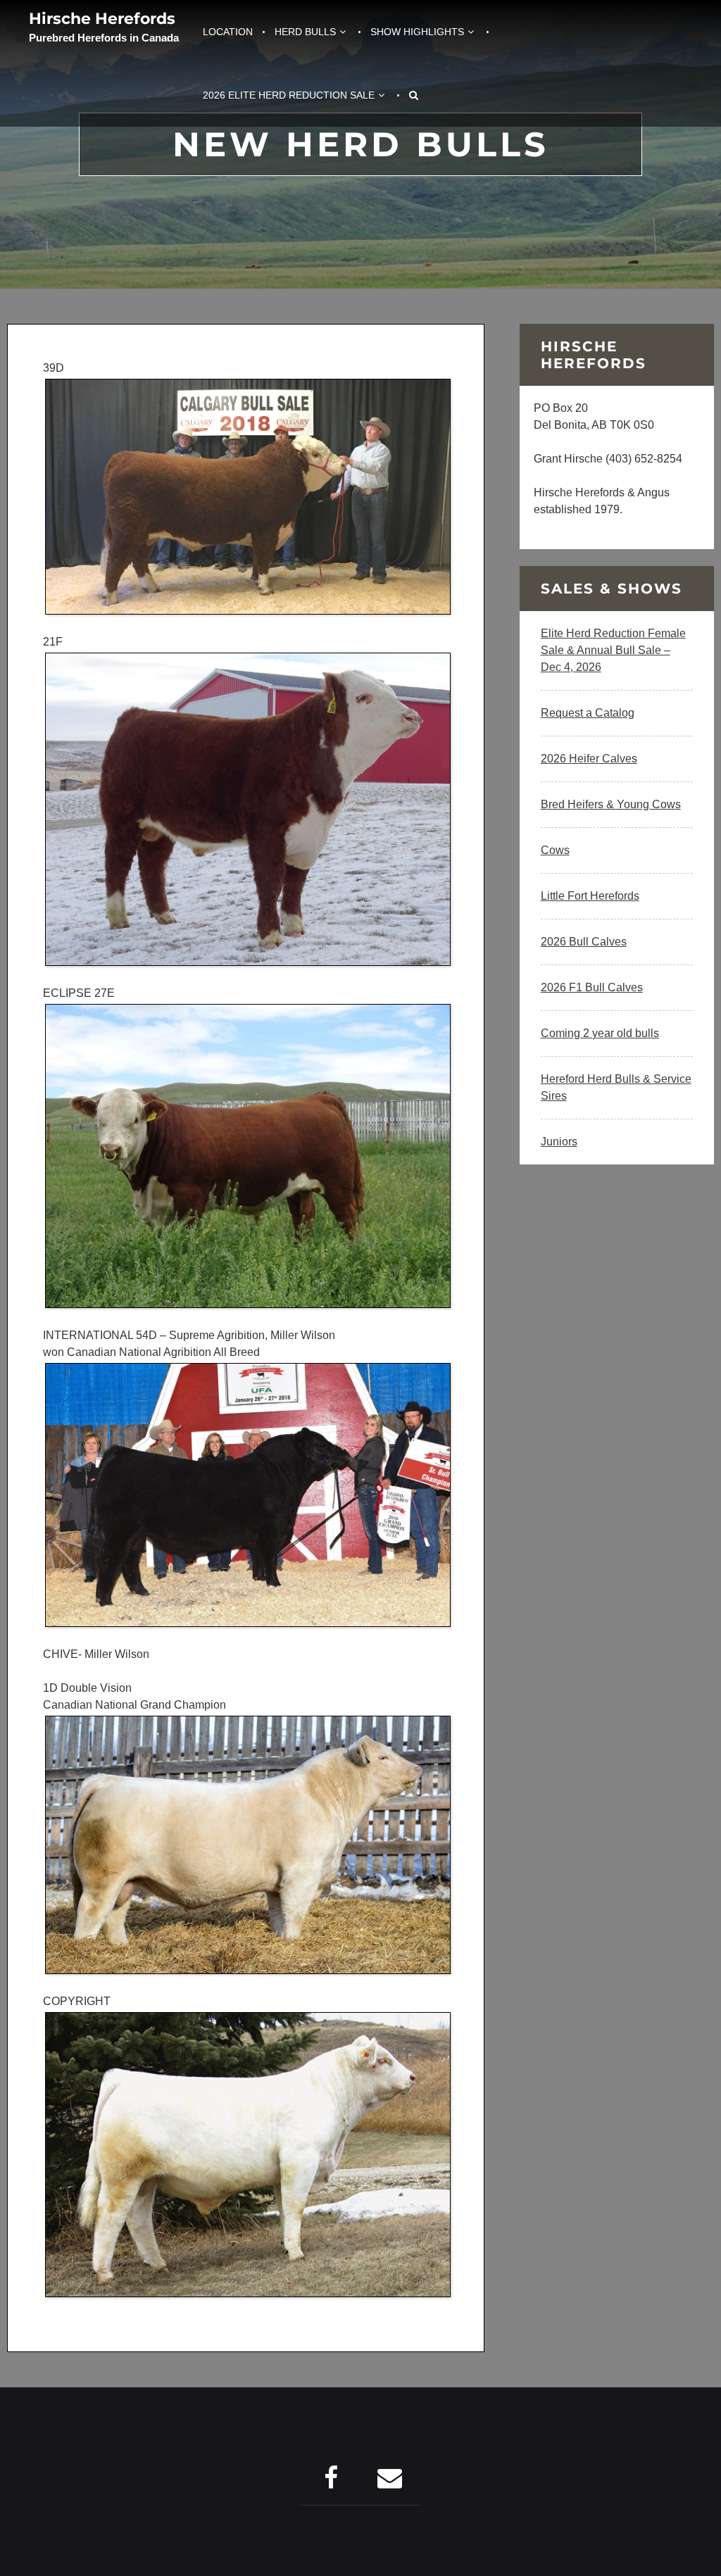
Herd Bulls (305, 32)
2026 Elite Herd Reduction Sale (289, 95)
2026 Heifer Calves (589, 759)
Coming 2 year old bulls (600, 1033)
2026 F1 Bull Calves (592, 987)
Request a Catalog (588, 713)
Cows (555, 850)
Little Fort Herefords (590, 896)
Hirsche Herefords (102, 19)
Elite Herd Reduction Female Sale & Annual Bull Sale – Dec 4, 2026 (613, 650)
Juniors (559, 1142)
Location (228, 32)
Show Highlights (417, 32)
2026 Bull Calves (584, 942)
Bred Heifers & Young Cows (611, 804)
